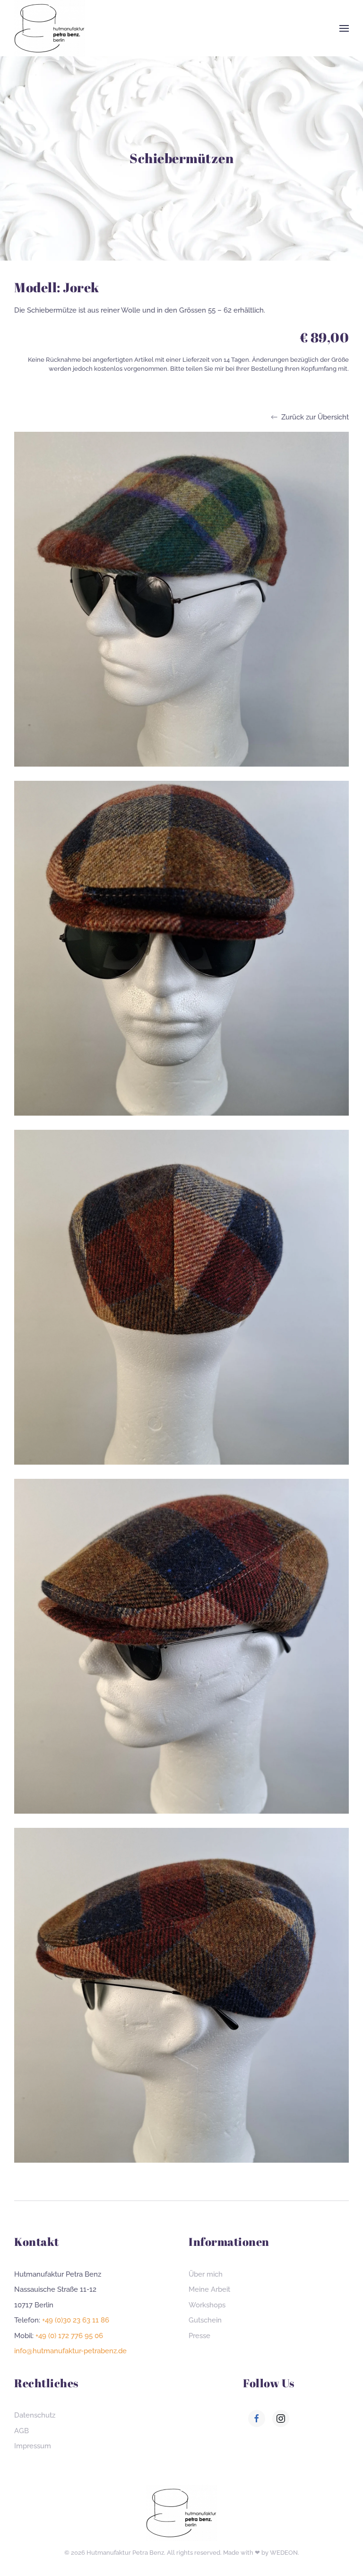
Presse (199, 2336)
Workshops (207, 2305)
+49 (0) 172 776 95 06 (69, 2336)
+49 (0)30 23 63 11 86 (76, 2320)
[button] (344, 28)
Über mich (206, 2274)
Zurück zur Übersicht (315, 417)
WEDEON (284, 2553)
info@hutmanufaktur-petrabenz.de (70, 2351)
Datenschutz (35, 2415)
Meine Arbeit (209, 2289)
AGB (22, 2431)
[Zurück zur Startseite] (50, 28)
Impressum (33, 2446)
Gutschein (205, 2320)
